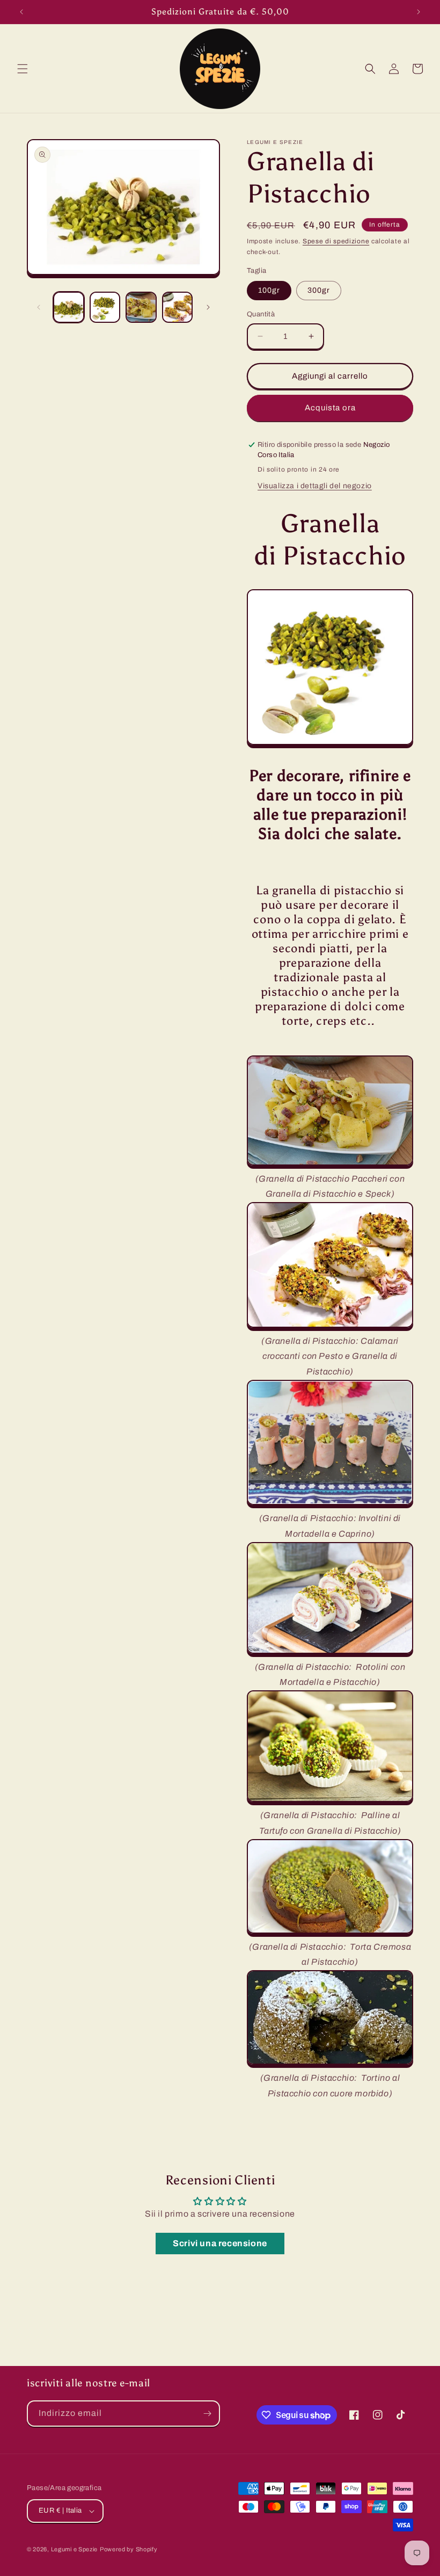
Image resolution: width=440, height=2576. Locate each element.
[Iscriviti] (207, 2414)
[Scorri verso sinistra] (39, 307)
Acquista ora (330, 408)
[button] (23, 69)
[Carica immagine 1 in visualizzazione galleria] (69, 307)
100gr (269, 290)
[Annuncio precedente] (21, 12)
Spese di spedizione (336, 241)
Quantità (261, 314)
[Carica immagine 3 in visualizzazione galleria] (141, 307)
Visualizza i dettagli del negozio (315, 486)
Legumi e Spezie (75, 2549)
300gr (319, 290)
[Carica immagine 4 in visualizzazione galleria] (178, 307)
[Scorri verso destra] (208, 307)
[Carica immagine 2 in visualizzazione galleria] (105, 307)
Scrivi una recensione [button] (220, 2243)
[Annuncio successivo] (419, 12)
